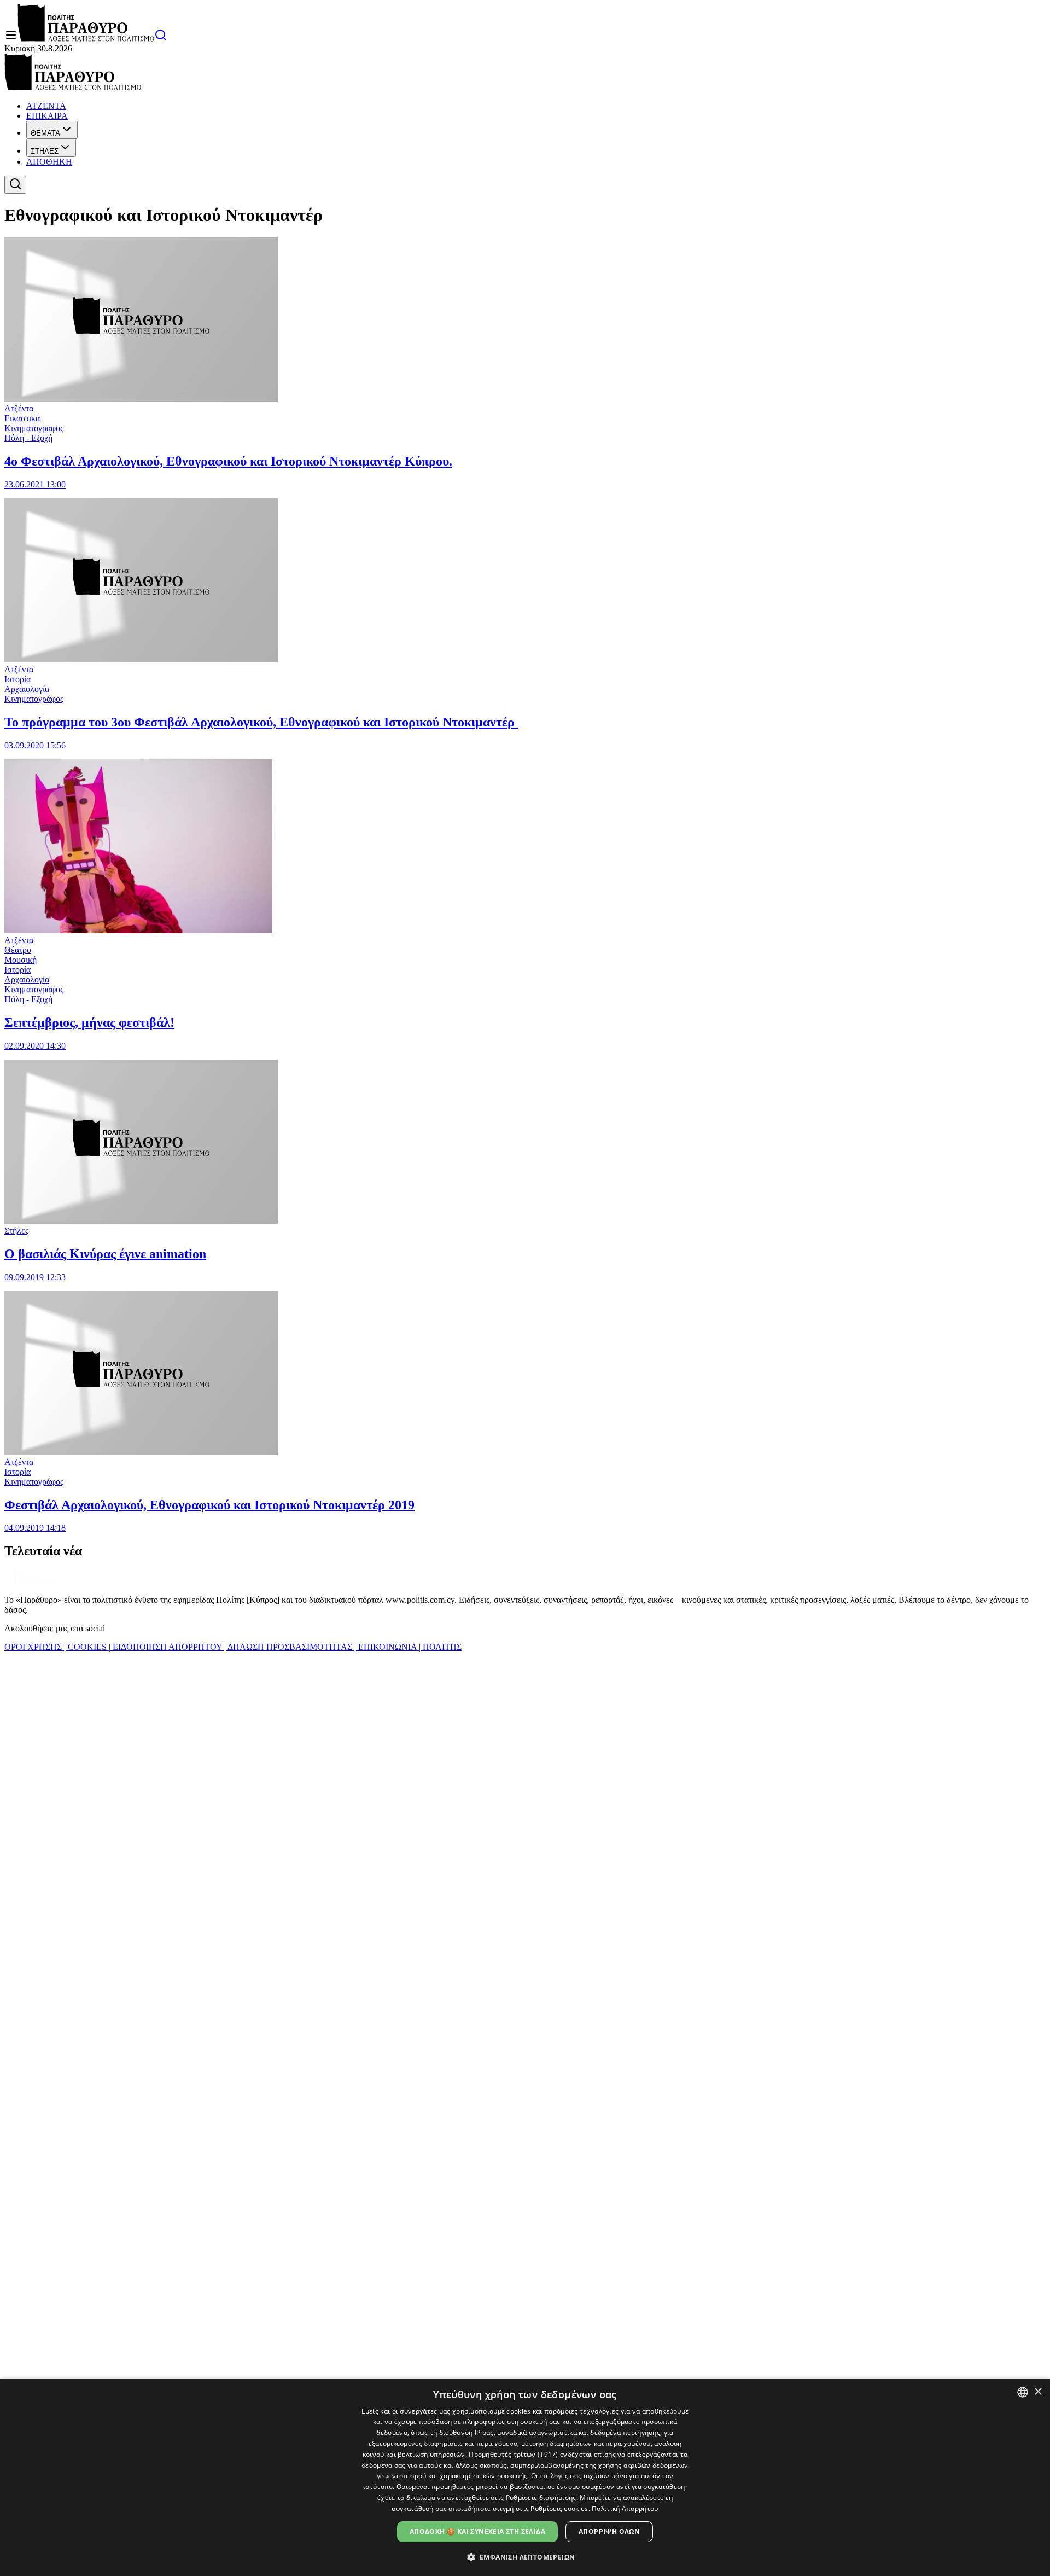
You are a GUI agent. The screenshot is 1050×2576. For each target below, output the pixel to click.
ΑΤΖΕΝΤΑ (46, 106)
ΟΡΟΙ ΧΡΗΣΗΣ (34, 1647)
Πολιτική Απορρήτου (625, 2508)
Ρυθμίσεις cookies (559, 2508)
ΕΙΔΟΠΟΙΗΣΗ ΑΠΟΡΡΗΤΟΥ (167, 1647)
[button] (525, 2557)
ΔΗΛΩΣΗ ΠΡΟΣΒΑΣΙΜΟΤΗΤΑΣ (290, 1647)
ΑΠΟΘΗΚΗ (49, 162)
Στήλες (16, 1231)
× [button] (1038, 2392)
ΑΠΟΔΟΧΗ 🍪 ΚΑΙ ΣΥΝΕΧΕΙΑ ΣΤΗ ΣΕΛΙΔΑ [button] (477, 2531)
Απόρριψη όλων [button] (609, 2531)
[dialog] (525, 2477)
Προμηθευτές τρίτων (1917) (514, 2454)
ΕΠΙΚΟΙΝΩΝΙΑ (387, 1647)
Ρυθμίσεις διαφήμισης (541, 2498)
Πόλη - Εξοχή (28, 438)
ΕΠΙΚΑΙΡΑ (47, 116)
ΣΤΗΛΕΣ (45, 151)
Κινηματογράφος (34, 428)
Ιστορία (17, 679)
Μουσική (21, 960)
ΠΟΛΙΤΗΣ (441, 1647)
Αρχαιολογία (27, 689)
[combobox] (1023, 2392)
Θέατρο (18, 950)
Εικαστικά (22, 418)
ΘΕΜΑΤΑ (45, 133)
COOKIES (87, 1647)
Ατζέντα (19, 408)
